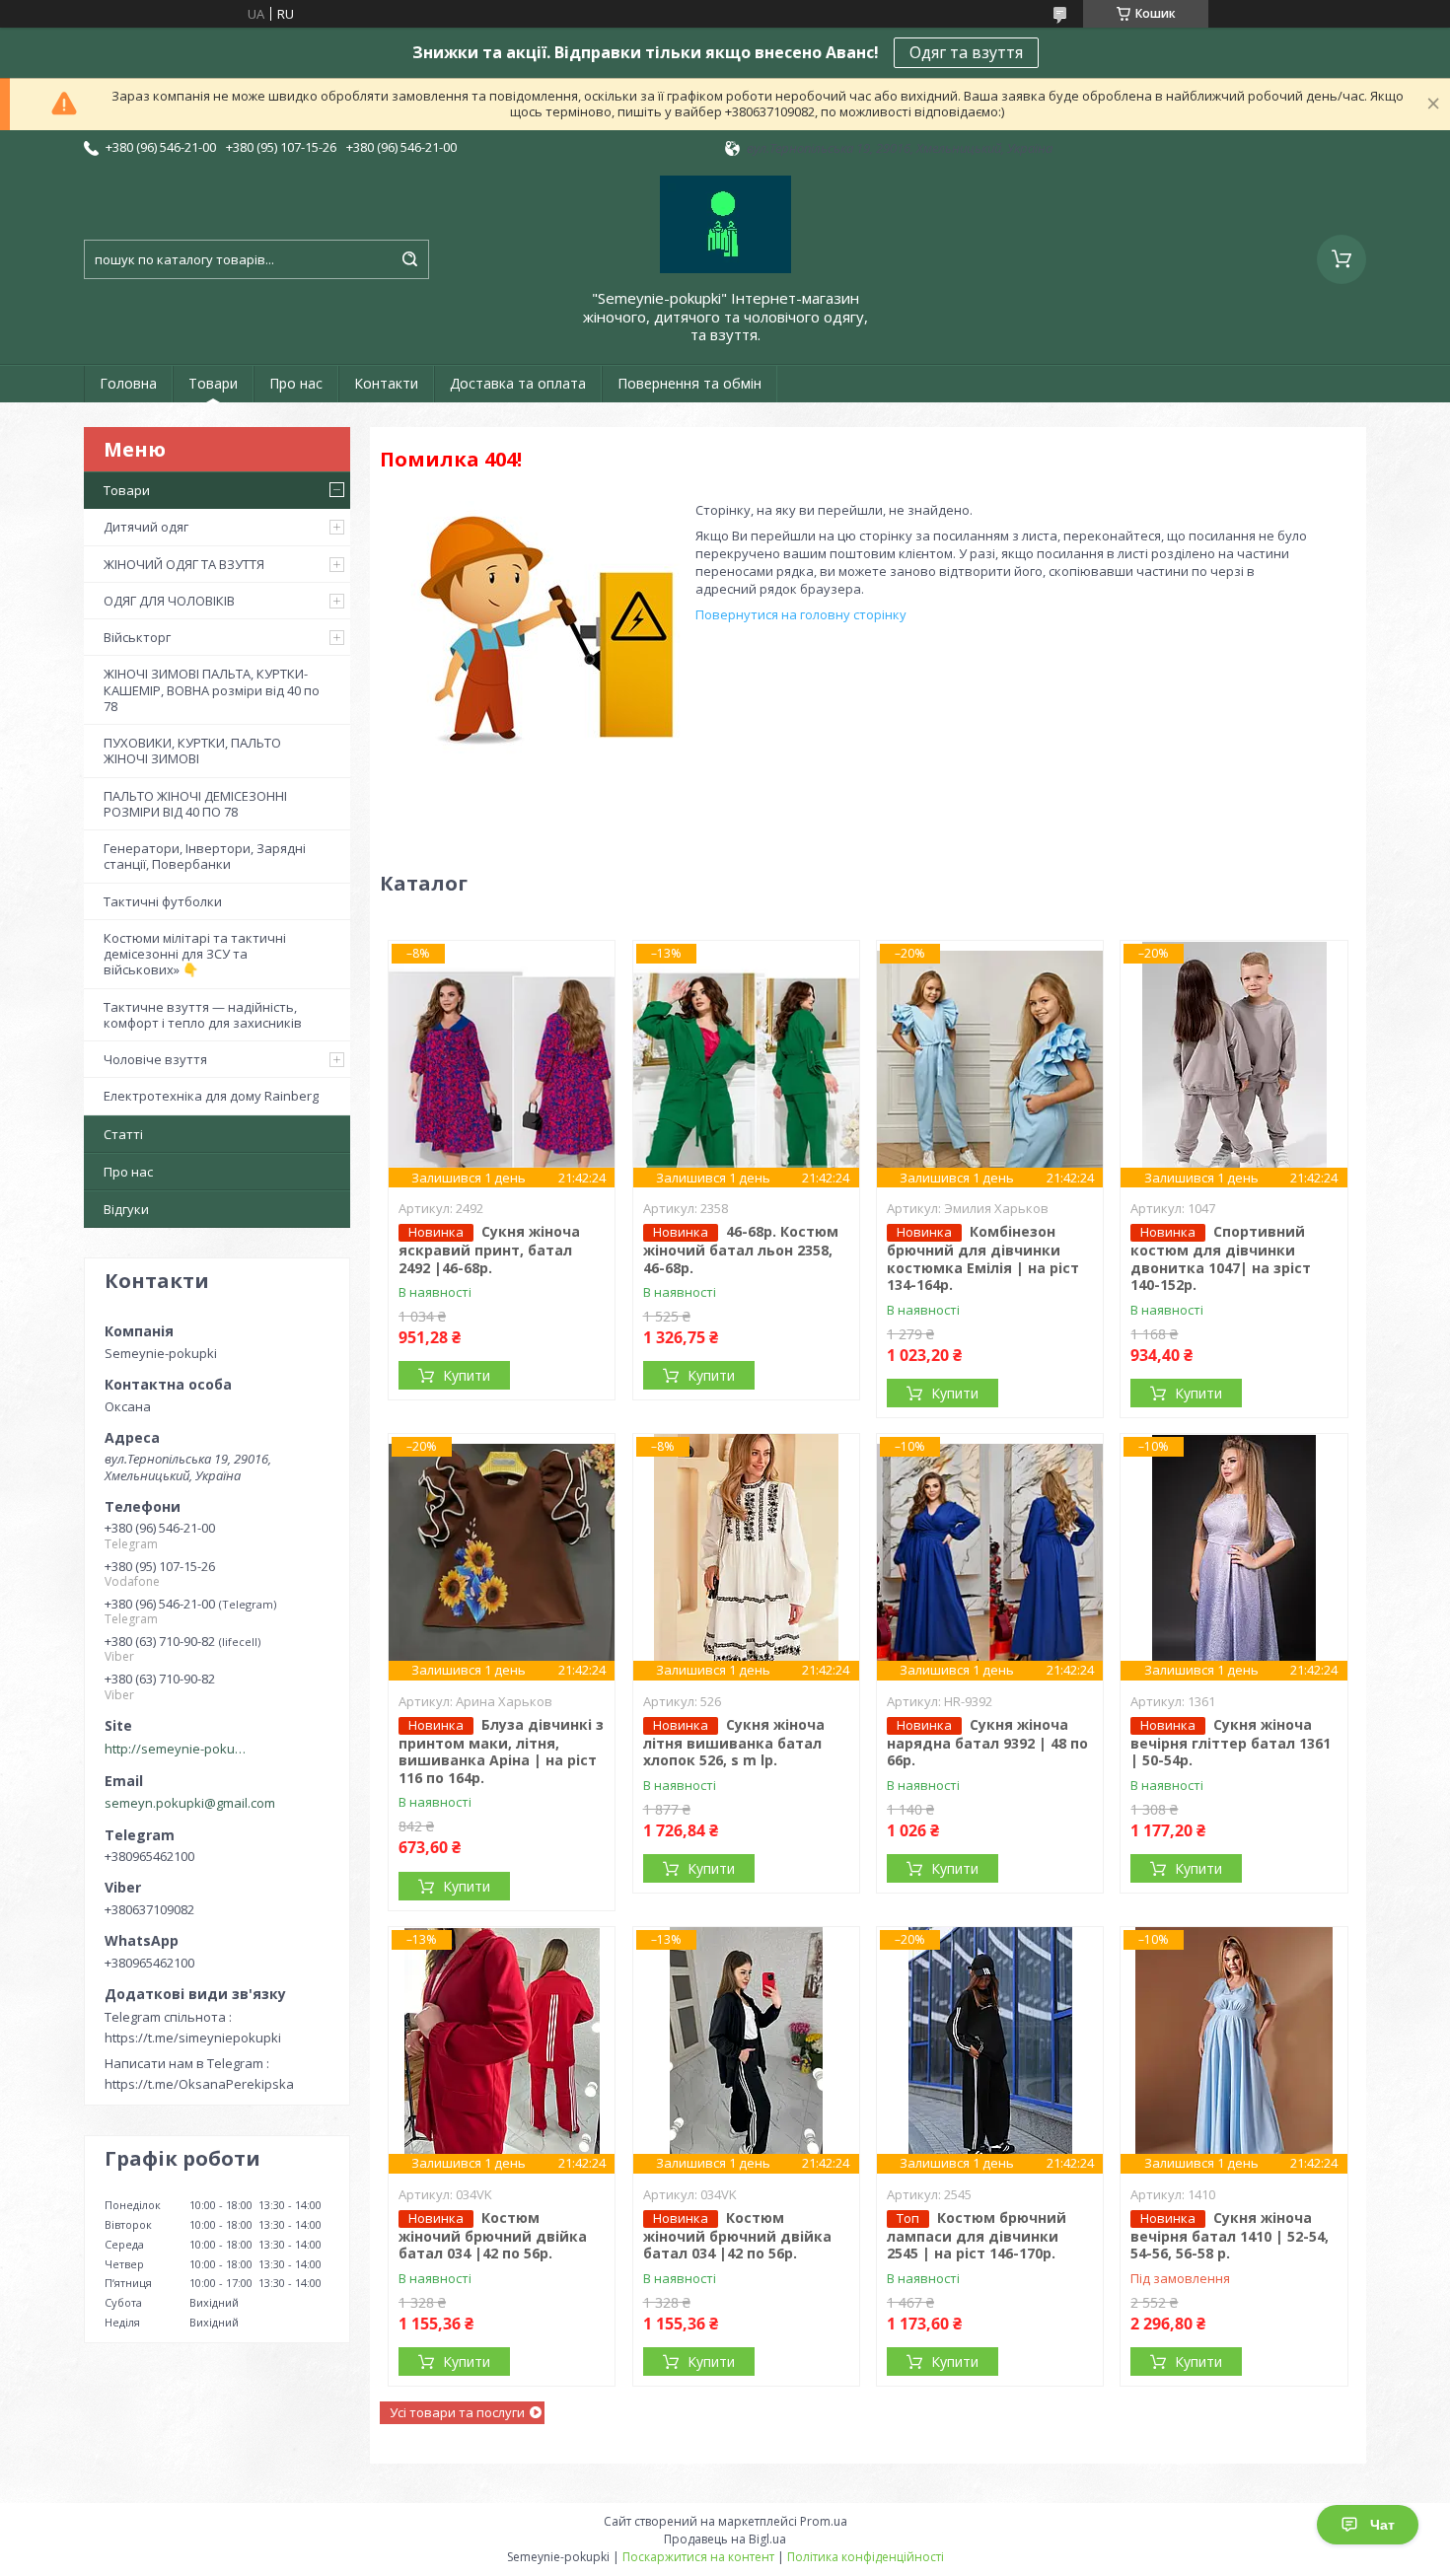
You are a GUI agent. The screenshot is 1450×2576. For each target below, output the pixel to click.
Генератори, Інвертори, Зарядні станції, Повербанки (205, 856)
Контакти (386, 383)
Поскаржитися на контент (698, 2557)
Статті (123, 1134)
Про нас (296, 383)
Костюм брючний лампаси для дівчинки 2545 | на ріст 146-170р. (977, 2236)
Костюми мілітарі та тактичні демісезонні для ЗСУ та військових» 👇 (195, 954)
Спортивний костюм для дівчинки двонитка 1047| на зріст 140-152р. (1221, 1258)
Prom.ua (824, 2521)
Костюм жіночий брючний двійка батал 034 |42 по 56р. (493, 2236)
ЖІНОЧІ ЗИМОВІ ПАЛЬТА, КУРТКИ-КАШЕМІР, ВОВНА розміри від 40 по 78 (212, 690)
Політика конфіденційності (866, 2557)
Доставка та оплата (518, 383)
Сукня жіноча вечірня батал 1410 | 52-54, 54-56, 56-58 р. (1230, 2236)
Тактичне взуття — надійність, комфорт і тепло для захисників (203, 1015)
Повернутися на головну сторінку (801, 614)
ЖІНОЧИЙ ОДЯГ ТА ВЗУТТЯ (184, 564)
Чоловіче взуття (155, 1059)
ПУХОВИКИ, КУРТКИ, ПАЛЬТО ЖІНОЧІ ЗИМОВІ (192, 751)
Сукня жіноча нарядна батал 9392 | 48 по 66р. (987, 1743)
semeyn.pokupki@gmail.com (190, 1803)
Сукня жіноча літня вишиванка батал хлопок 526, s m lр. (734, 1743)
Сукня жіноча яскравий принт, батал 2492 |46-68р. (489, 1250)
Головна (128, 383)
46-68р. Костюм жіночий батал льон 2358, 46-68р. (741, 1250)
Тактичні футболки (163, 901)
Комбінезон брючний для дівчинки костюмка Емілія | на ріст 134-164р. (983, 1258)
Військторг (137, 637)
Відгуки (126, 1209)
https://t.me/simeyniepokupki (193, 2038)
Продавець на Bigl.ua (725, 2539)
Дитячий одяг (146, 527)
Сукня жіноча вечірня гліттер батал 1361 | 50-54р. (1231, 1743)
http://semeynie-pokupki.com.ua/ (179, 1749)
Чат (1382, 2525)
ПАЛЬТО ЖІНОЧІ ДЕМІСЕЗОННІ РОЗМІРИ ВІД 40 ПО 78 (195, 804)
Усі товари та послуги (457, 2412)
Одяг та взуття (966, 52)
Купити (467, 1375)
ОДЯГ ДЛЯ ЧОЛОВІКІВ (169, 601)
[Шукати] (409, 259)
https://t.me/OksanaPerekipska (199, 2084)
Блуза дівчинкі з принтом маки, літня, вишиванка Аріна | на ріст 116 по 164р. (501, 1751)
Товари (213, 383)
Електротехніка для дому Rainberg (211, 1096)
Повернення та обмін (689, 383)
